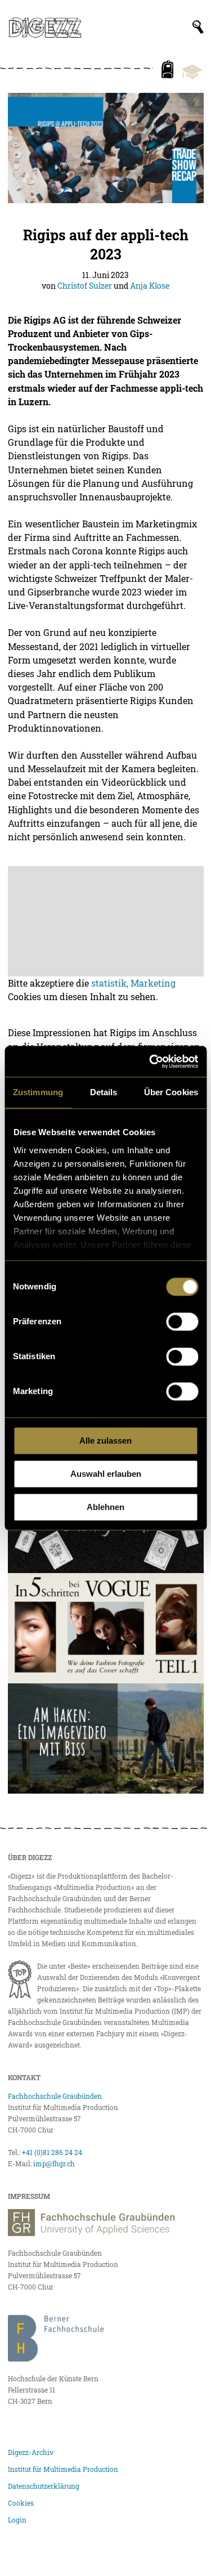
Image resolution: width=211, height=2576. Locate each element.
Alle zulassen (105, 1441)
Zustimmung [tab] (38, 1092)
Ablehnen (105, 1507)
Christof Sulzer (85, 286)
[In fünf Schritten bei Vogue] (106, 1628)
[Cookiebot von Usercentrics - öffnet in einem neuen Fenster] (150, 1061)
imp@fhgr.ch (54, 2163)
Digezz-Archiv (31, 2452)
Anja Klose (150, 286)
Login (17, 2520)
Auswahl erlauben (106, 1474)
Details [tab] (104, 1092)
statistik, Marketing (133, 983)
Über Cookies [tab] (171, 1092)
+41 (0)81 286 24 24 (52, 2152)
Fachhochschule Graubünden (55, 2096)
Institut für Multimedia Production (63, 2469)
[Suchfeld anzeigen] (198, 27)
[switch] (182, 1321)
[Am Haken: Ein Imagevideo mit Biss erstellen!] (106, 1739)
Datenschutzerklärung (44, 2486)
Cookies (21, 2503)
